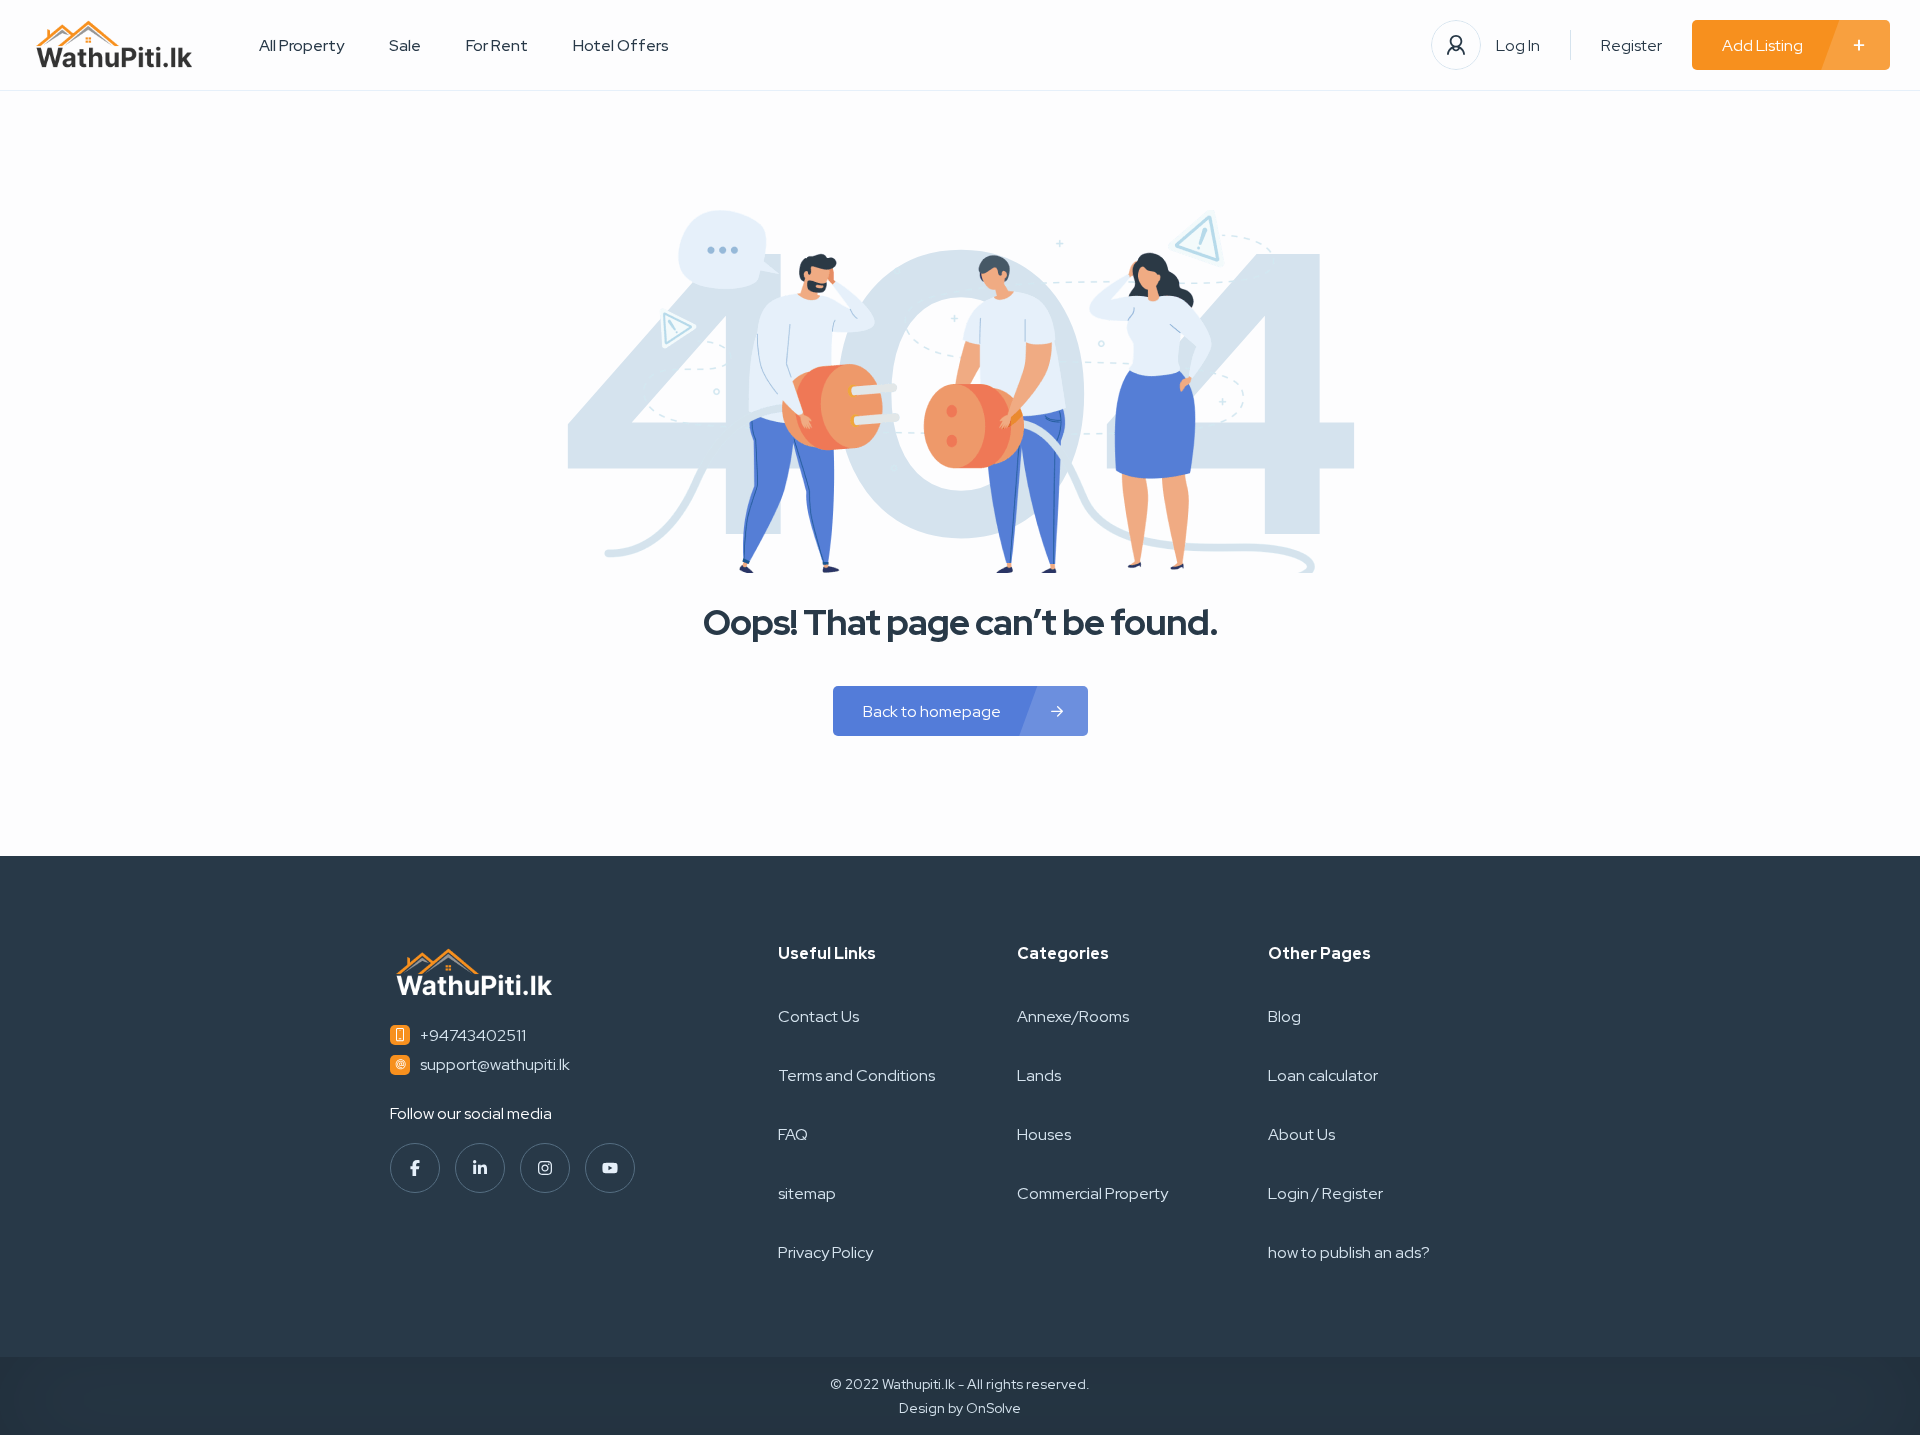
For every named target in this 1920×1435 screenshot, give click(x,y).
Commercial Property (1092, 1193)
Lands (1039, 1075)
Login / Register (1325, 1193)
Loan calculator (1323, 1075)
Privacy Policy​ (825, 1252)
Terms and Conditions (856, 1075)
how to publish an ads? (1349, 1252)
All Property (301, 45)
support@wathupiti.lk (495, 1064)
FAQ (793, 1134)
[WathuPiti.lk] (114, 45)
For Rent (497, 45)
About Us (1301, 1134)
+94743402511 (473, 1035)
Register (1631, 45)
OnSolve (993, 1408)
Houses (1044, 1134)
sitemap (807, 1193)
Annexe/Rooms (1073, 1016)
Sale (405, 45)
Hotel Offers (621, 45)
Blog (1284, 1016)
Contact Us (818, 1016)
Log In (1518, 45)
